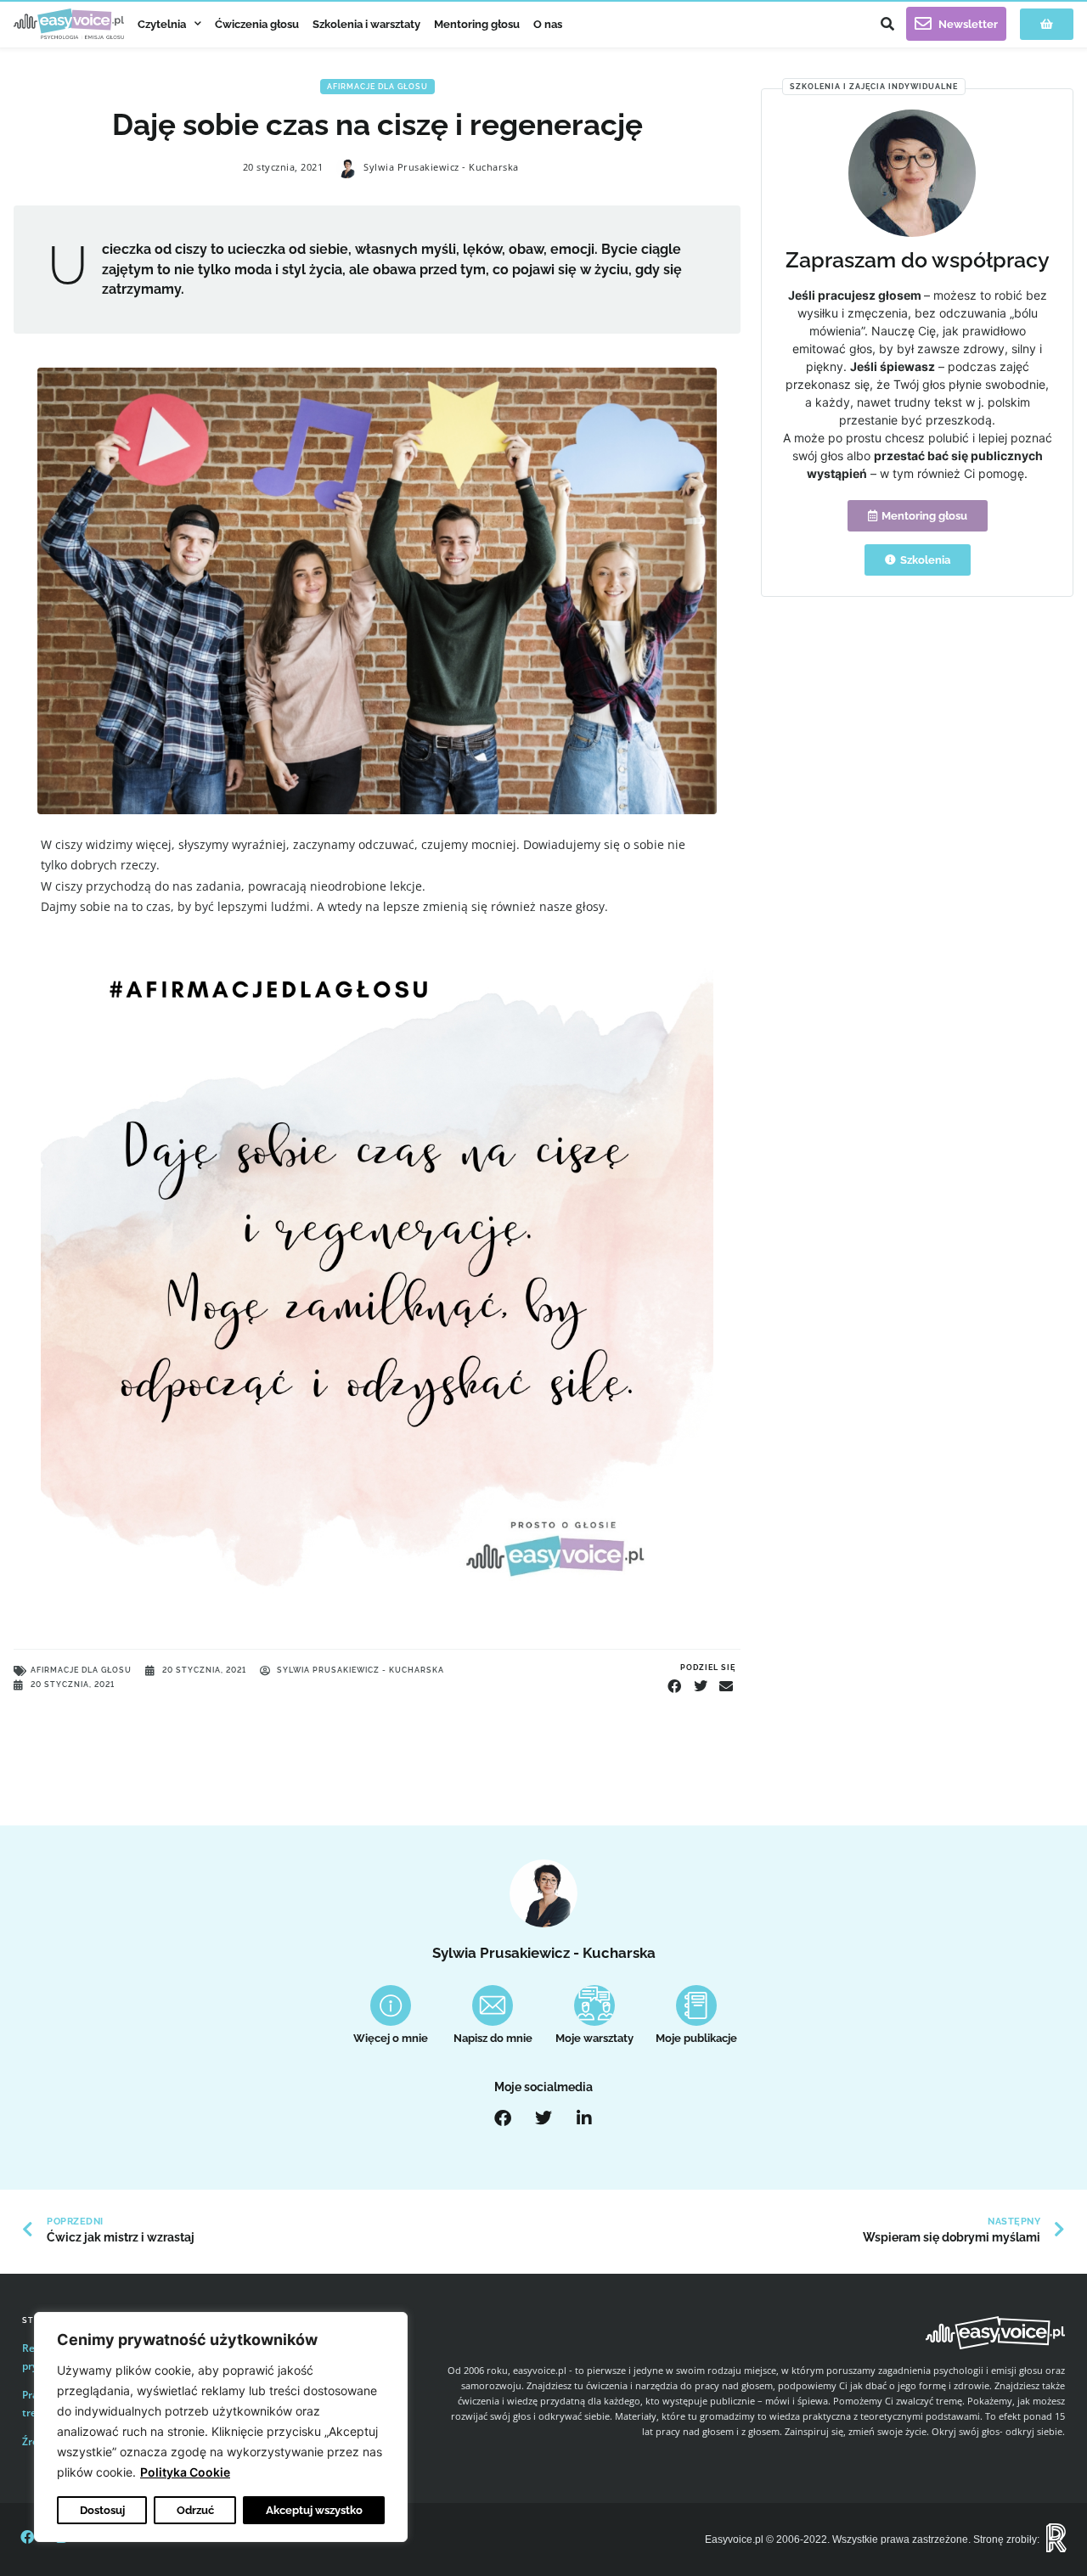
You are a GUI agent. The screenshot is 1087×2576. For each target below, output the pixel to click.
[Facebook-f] (27, 2537)
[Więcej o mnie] (391, 2005)
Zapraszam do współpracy (918, 260)
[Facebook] (503, 2118)
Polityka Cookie (185, 2472)
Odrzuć (195, 2510)
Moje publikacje (696, 2038)
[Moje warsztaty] (594, 2005)
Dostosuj (102, 2510)
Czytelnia (162, 24)
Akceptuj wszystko (314, 2510)
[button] (887, 24)
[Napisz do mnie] (493, 2005)
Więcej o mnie (391, 2038)
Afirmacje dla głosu (377, 87)
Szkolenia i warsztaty (366, 24)
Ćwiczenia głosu (257, 24)
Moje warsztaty (594, 2038)
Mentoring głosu (477, 24)
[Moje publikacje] (696, 2005)
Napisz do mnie (493, 2038)
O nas (548, 24)
